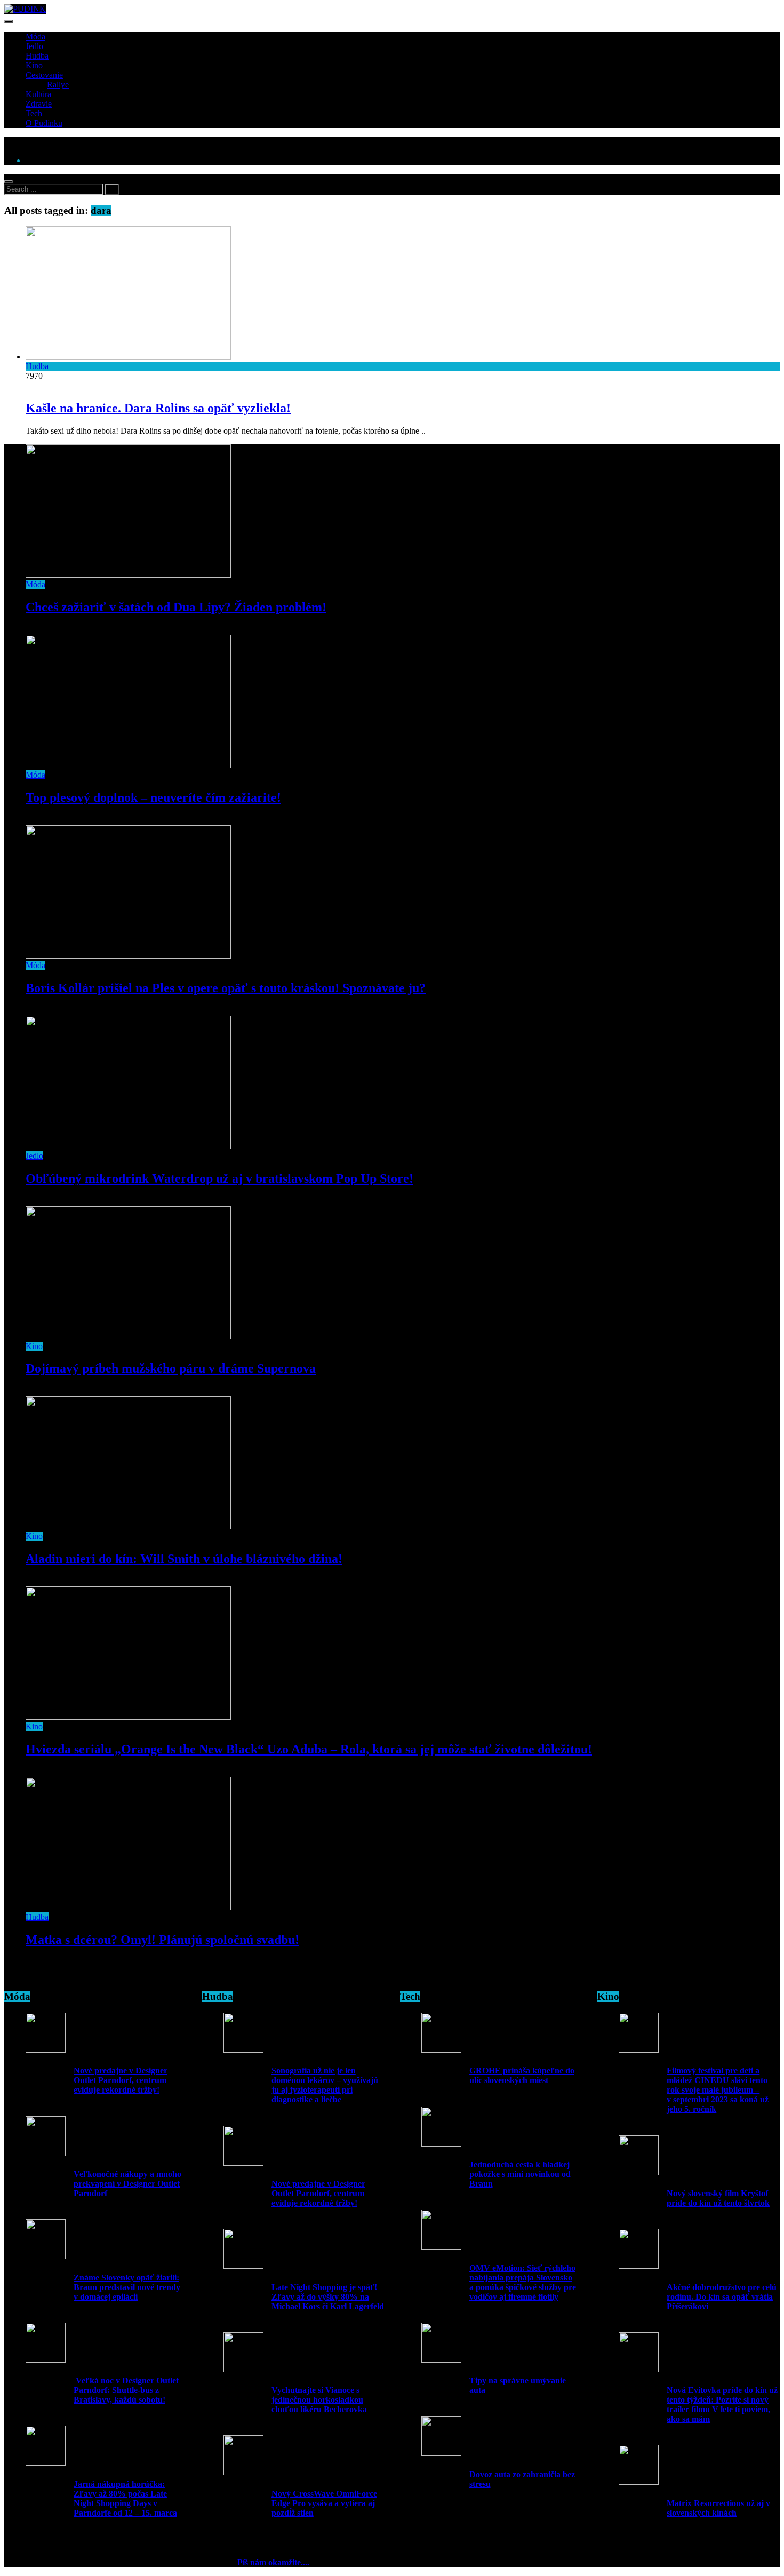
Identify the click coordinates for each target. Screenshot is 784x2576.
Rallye (58, 85)
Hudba (37, 56)
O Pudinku (44, 123)
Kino (34, 65)
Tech (34, 113)
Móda (35, 37)
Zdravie (39, 104)
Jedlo (34, 46)
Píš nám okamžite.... (273, 2562)
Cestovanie (44, 75)
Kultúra (38, 94)
